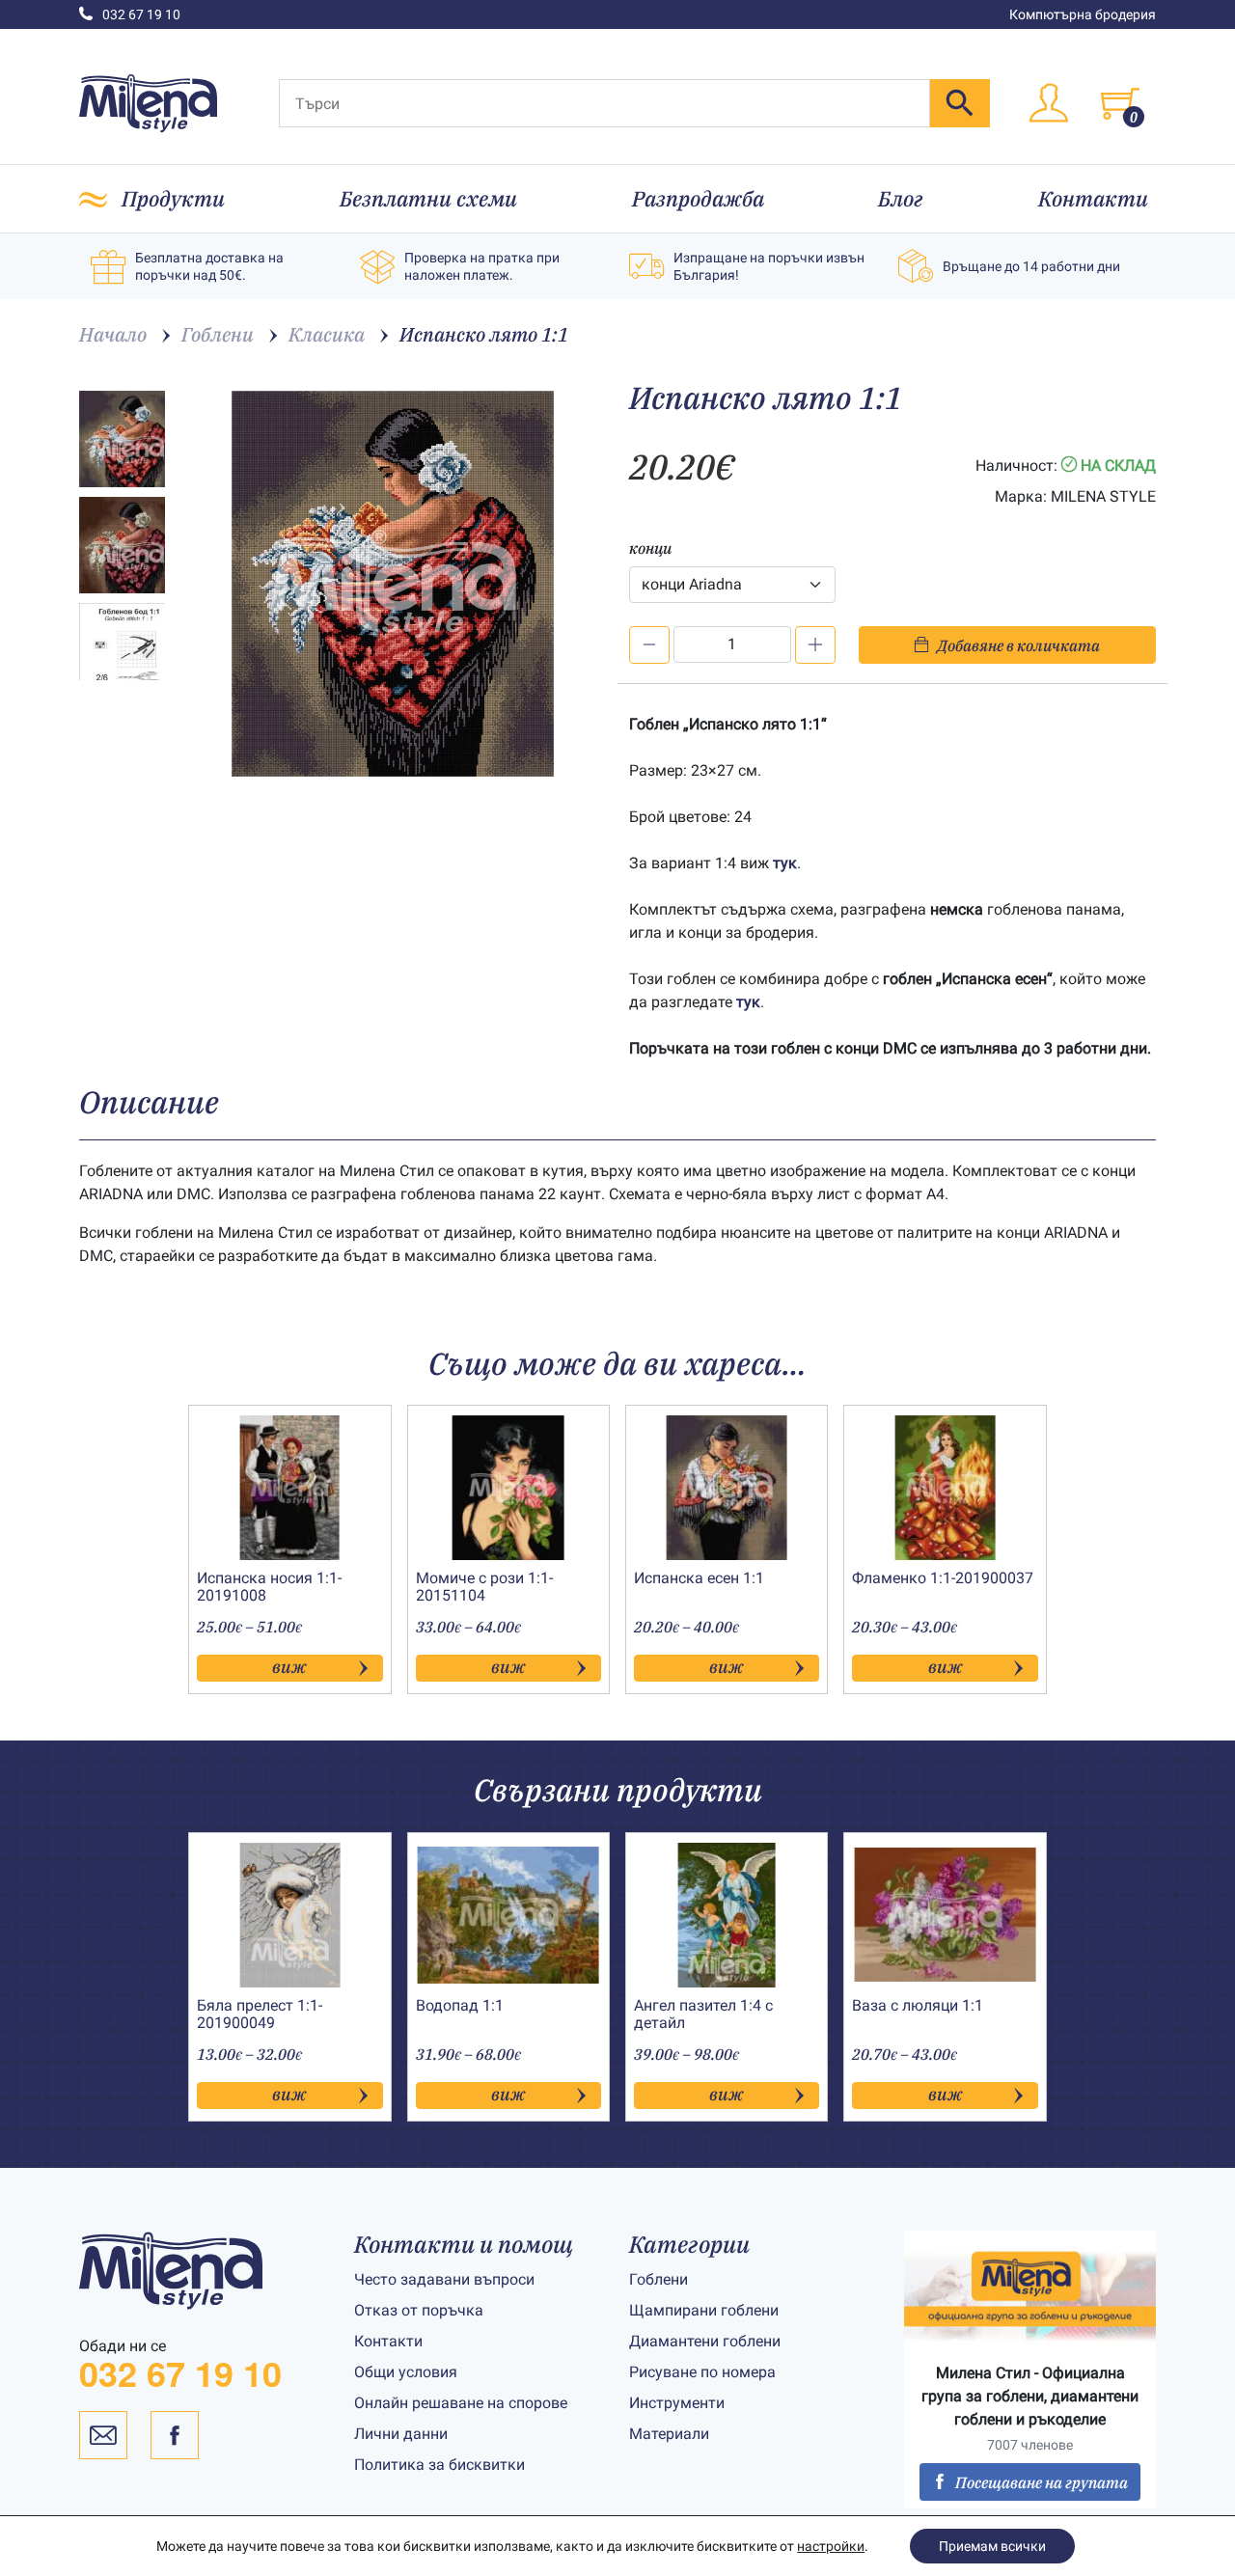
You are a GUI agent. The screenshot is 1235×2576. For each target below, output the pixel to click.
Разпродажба (698, 198)
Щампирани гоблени (704, 2310)
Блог (901, 198)
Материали (669, 2434)
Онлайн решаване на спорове (461, 2403)
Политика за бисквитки (439, 2465)
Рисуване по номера (702, 2372)
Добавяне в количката (1018, 645)
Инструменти (677, 2403)
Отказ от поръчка (419, 2310)
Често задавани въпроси (444, 2279)
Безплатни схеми (428, 198)
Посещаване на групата (1042, 2482)
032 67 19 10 (141, 14)
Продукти (173, 198)
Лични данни (401, 2434)
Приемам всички (992, 2546)
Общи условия (406, 2372)
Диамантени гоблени (705, 2341)
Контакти (1093, 198)
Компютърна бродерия (1083, 14)
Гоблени (659, 2279)
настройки (831, 2546)
